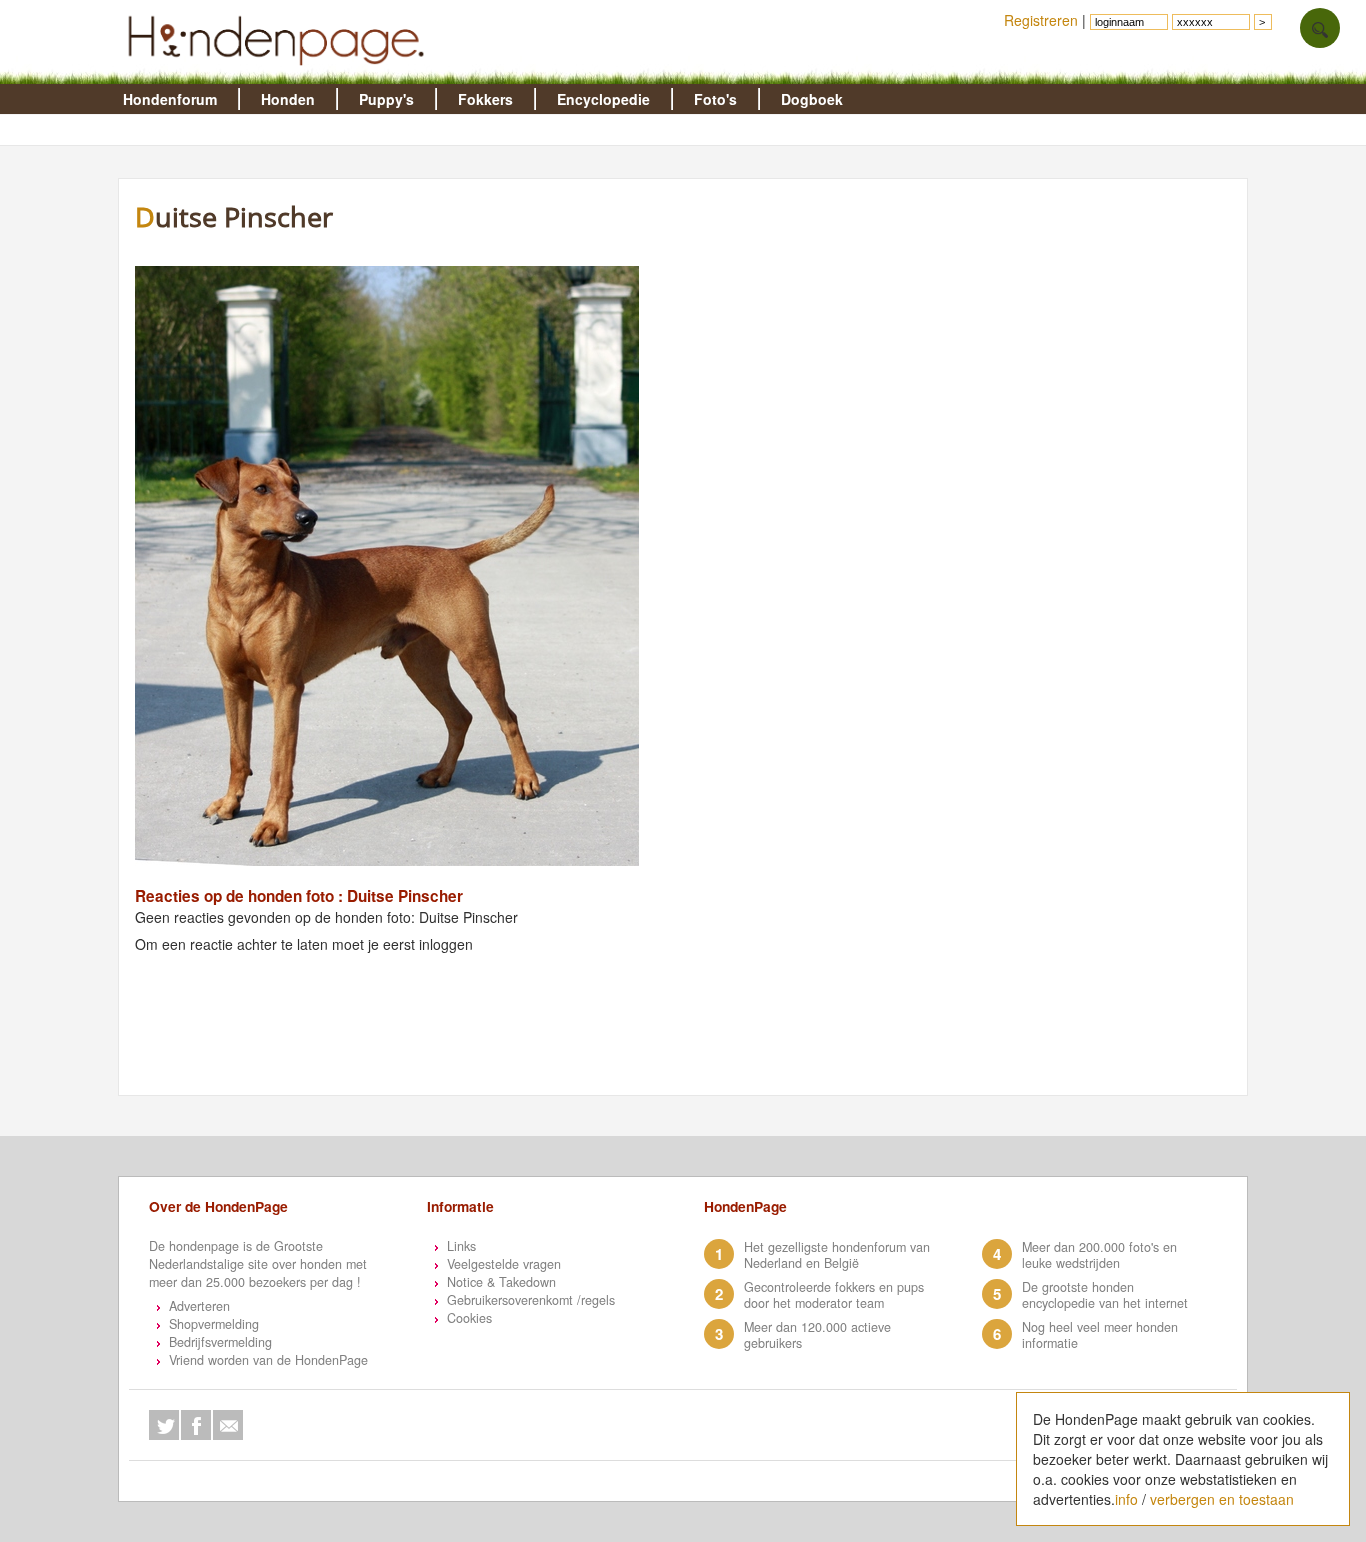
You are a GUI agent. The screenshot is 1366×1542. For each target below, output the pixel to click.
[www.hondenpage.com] (280, 74)
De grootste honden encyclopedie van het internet (1105, 1295)
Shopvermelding (214, 1324)
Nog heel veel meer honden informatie (1100, 1335)
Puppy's (386, 99)
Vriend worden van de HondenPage (268, 1360)
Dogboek (812, 99)
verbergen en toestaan (1222, 1499)
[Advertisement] (1063, 345)
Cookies (469, 1318)
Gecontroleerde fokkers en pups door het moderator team (834, 1295)
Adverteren (199, 1306)
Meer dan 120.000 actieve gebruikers (817, 1335)
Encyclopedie (603, 99)
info (1126, 1499)
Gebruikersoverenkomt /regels (531, 1300)
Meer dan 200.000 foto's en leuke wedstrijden (1099, 1255)
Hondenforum (170, 99)
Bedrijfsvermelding (220, 1342)
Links (461, 1246)
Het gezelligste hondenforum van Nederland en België (837, 1255)
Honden (288, 99)
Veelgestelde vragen (504, 1264)
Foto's (715, 99)
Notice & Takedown (501, 1282)
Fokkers (485, 99)
